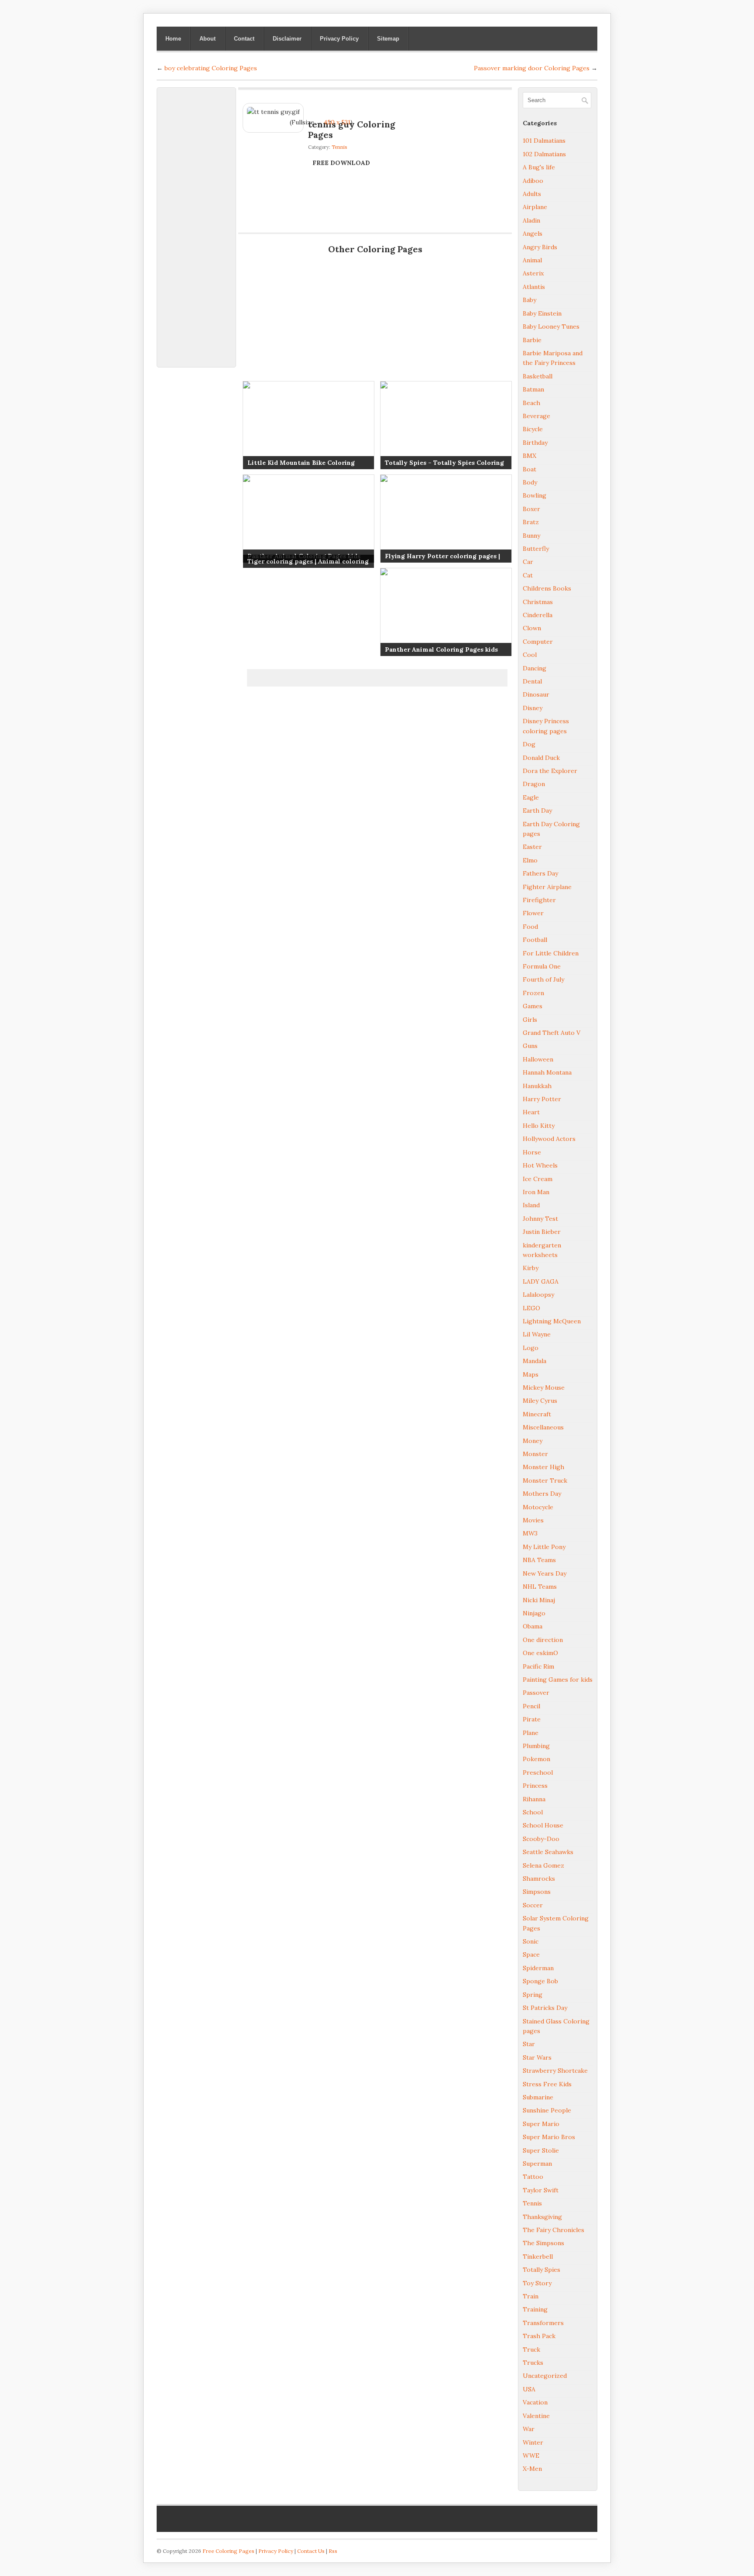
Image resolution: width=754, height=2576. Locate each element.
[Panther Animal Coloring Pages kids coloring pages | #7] (308, 519)
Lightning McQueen (552, 1321)
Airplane (535, 207)
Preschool (538, 1772)
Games (533, 1006)
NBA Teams (539, 1560)
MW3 (530, 1533)
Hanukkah (537, 1086)
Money (533, 1441)
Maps (531, 1374)
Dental (532, 681)
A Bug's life (539, 167)
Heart (531, 1112)
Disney (533, 708)
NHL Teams (540, 1587)
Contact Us (311, 2551)
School (533, 1812)
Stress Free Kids (547, 2084)
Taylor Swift (541, 2190)
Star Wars (537, 2057)
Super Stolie (541, 2150)
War (529, 2429)
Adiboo (533, 181)
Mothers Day (542, 1494)
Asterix (533, 273)
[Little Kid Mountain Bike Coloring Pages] (308, 425)
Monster (535, 1454)
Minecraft (537, 1414)
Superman (537, 2164)
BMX (530, 456)
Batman (533, 389)
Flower (533, 913)
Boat (530, 469)
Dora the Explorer (550, 771)
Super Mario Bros (549, 2137)
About (207, 39)
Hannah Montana (547, 1072)
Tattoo (533, 2177)
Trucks (533, 2363)
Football (535, 940)
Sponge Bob (540, 1981)
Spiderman (538, 1968)
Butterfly (536, 549)
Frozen (533, 993)
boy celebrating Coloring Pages (211, 68)
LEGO (531, 1308)
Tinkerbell (538, 2257)
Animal (532, 260)
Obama (533, 1626)
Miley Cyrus (540, 1401)
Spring (533, 1995)
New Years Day (545, 1573)
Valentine (536, 2416)
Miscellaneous (543, 1427)
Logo (531, 1348)
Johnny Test (540, 1219)
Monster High (543, 1467)
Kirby (531, 1268)
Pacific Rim (538, 1666)
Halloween (538, 1059)
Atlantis (534, 287)
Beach (531, 403)
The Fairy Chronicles (554, 2230)
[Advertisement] (196, 223)
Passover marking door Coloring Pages (532, 68)
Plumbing (536, 1746)
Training (535, 2309)
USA (529, 2389)
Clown (532, 628)
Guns (530, 1046)
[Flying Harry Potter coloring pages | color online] (446, 519)
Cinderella (538, 615)
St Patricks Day (545, 2008)
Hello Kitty (539, 1126)
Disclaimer (287, 39)
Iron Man (536, 1192)
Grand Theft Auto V (552, 1033)
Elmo (530, 860)
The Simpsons (543, 2243)
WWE (531, 2456)
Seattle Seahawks (548, 1852)
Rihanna (534, 1799)
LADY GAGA (541, 1281)
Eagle (531, 797)
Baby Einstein (542, 313)
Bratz (531, 522)
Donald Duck (541, 758)
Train (531, 2296)
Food (530, 927)
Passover (536, 1693)
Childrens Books (547, 588)
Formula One (542, 966)
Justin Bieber (542, 1232)
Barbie (532, 340)
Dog (529, 744)
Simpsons (537, 1892)
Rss (333, 2551)
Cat (528, 575)
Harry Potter (542, 1099)
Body (530, 482)
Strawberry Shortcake (555, 2071)
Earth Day (537, 811)
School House (543, 1825)
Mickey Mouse (544, 1388)
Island (531, 1205)
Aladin (531, 220)
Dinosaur (536, 694)
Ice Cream (538, 1179)
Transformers (543, 2323)
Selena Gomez (543, 1865)
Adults (532, 194)
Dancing (535, 668)
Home (173, 39)
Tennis (339, 147)
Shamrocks (539, 1879)
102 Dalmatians (544, 154)
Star (529, 2044)
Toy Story (537, 2283)
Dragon (534, 784)
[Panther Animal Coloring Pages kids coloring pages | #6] (446, 612)
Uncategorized (545, 2376)
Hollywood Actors (549, 1139)
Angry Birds (540, 247)
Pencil (531, 1706)
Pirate (532, 1719)
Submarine (538, 2097)
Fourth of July (543, 979)
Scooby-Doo (541, 1839)
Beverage (536, 416)
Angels (533, 234)
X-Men (532, 2469)
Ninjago (534, 1613)
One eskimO (540, 1653)
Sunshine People (547, 2110)
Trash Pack (539, 2336)
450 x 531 (337, 122)
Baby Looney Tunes (551, 326)
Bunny (531, 536)
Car (528, 562)
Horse (532, 1152)
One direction (543, 1640)
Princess (535, 1786)
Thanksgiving (542, 2217)
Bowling (535, 495)
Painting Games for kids (558, 1680)
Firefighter (539, 900)
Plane (531, 1733)
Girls (530, 1020)
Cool (530, 655)
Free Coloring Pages (228, 2551)
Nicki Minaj (539, 1600)
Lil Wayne (537, 1334)
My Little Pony (544, 1547)
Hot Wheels (540, 1165)
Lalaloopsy (538, 1295)
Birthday (535, 443)
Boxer (531, 509)
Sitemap (388, 39)
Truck (531, 2349)
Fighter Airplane (547, 887)
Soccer (533, 1905)
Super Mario (541, 2124)
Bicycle (533, 429)
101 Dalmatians (544, 141)
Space (531, 1954)
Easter (532, 847)
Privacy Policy (339, 39)
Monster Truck (545, 1480)
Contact (244, 39)
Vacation (535, 2402)
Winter (533, 2442)
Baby (530, 300)
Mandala (535, 1361)
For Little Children (551, 953)
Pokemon (536, 1759)
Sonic (531, 1941)
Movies (533, 1520)
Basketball (538, 376)
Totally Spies (542, 2270)
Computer (538, 642)
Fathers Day (540, 873)
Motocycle (538, 1507)
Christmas (538, 602)
